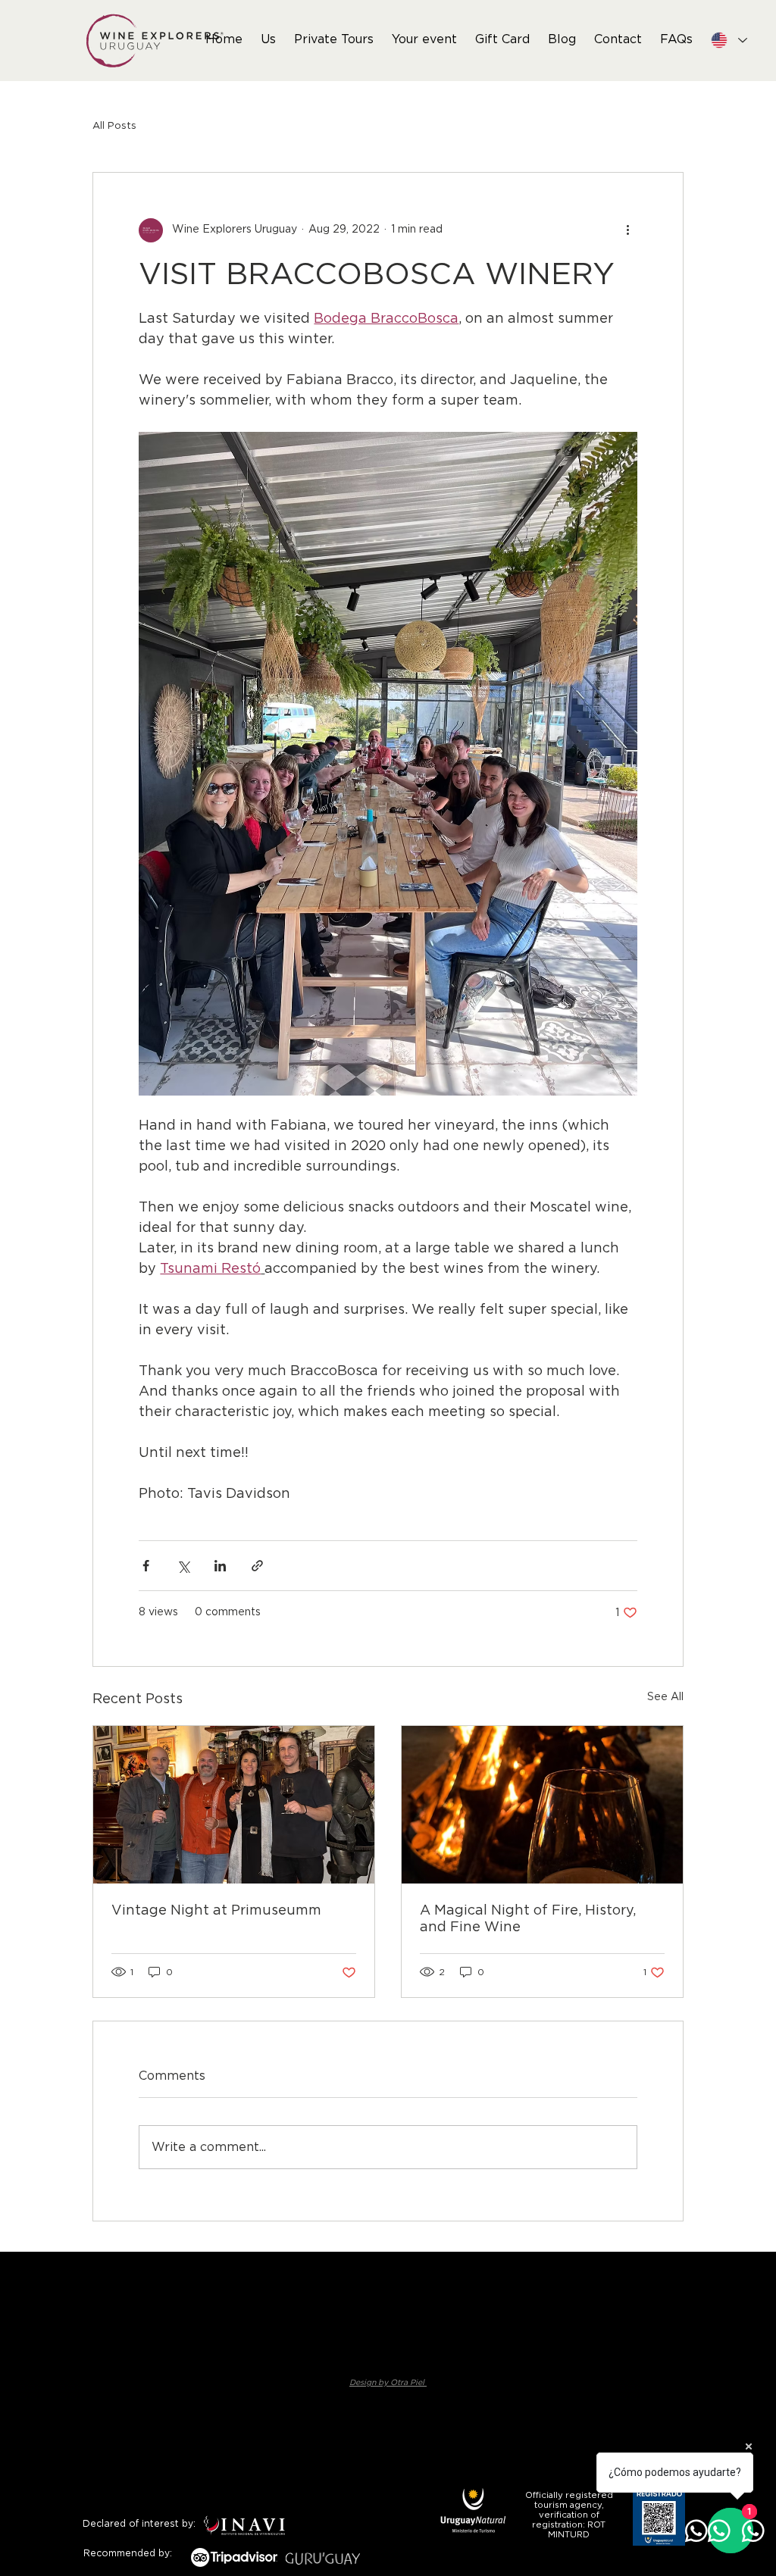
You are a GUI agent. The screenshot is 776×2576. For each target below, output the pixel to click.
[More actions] (628, 230)
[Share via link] (257, 1566)
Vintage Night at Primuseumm (216, 1911)
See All (665, 1697)
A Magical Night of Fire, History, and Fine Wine (528, 1919)
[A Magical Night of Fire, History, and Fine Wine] (542, 1805)
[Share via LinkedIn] (220, 1566)
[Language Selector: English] (728, 41)
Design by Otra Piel (388, 2383)
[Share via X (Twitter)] (183, 1566)
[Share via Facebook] (146, 1566)
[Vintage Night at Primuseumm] (234, 1805)
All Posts (114, 126)
